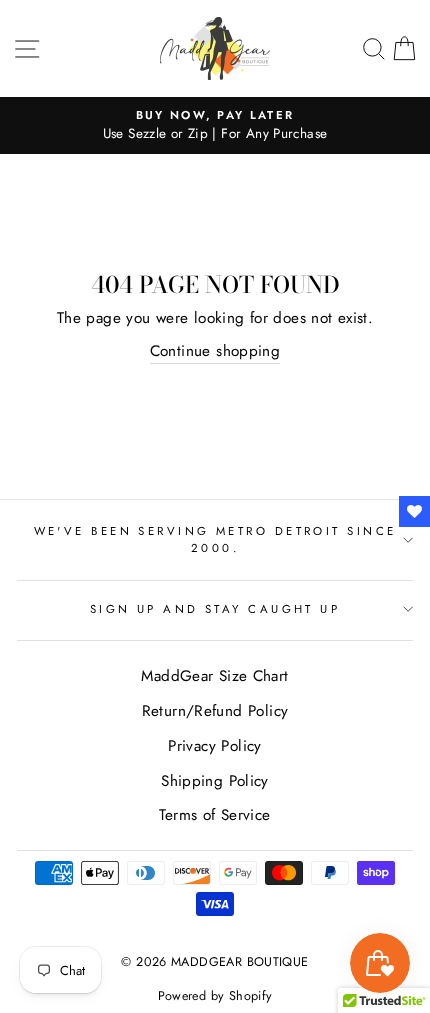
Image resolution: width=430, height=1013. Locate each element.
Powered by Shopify (215, 996)
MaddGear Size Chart (214, 676)
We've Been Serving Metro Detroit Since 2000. (215, 539)
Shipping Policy (215, 781)
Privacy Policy (214, 746)
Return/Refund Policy (215, 711)
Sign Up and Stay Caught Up (215, 609)
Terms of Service (214, 815)
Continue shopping (215, 351)
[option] (215, 125)
